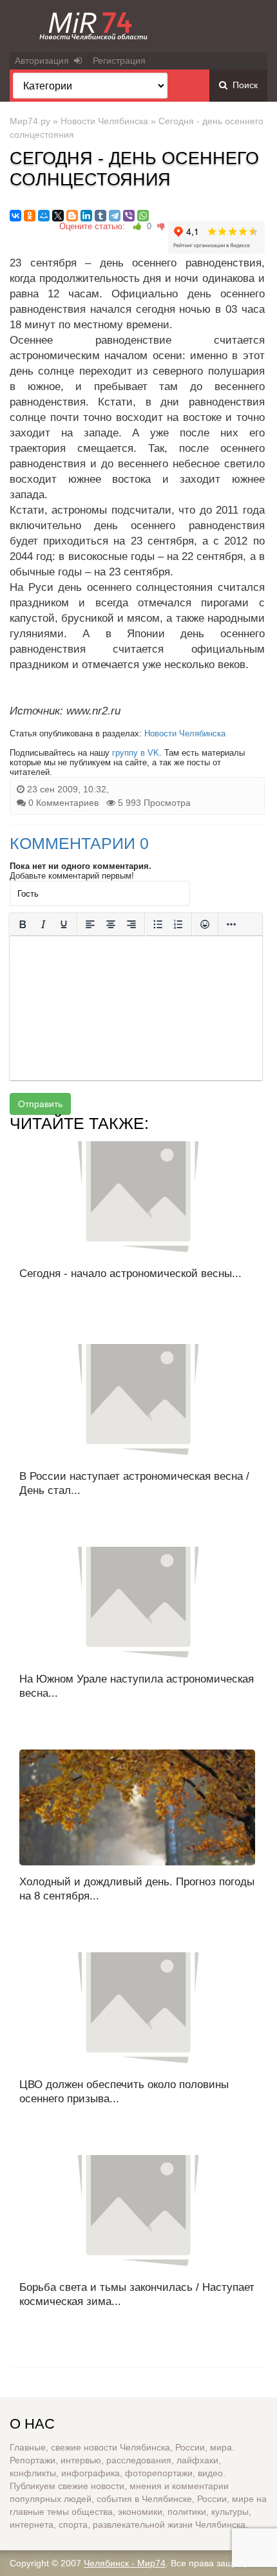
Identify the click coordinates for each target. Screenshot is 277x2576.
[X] (58, 216)
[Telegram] (115, 216)
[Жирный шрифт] (23, 924)
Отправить (40, 1104)
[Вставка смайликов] (205, 924)
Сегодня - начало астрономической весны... (130, 1274)
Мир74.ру (30, 121)
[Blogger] (72, 216)
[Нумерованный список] (178, 924)
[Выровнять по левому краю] (90, 924)
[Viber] (129, 216)
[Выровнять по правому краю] (131, 924)
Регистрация (119, 61)
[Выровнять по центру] (111, 924)
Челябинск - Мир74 (125, 2563)
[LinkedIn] (86, 216)
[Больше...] (231, 924)
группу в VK (136, 753)
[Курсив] (43, 924)
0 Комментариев (63, 803)
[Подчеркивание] (64, 924)
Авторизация (44, 61)
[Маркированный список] (158, 924)
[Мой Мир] (44, 216)
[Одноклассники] (30, 216)
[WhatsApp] (143, 216)
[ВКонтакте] (15, 216)
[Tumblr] (100, 216)
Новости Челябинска (104, 121)
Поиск (243, 85)
